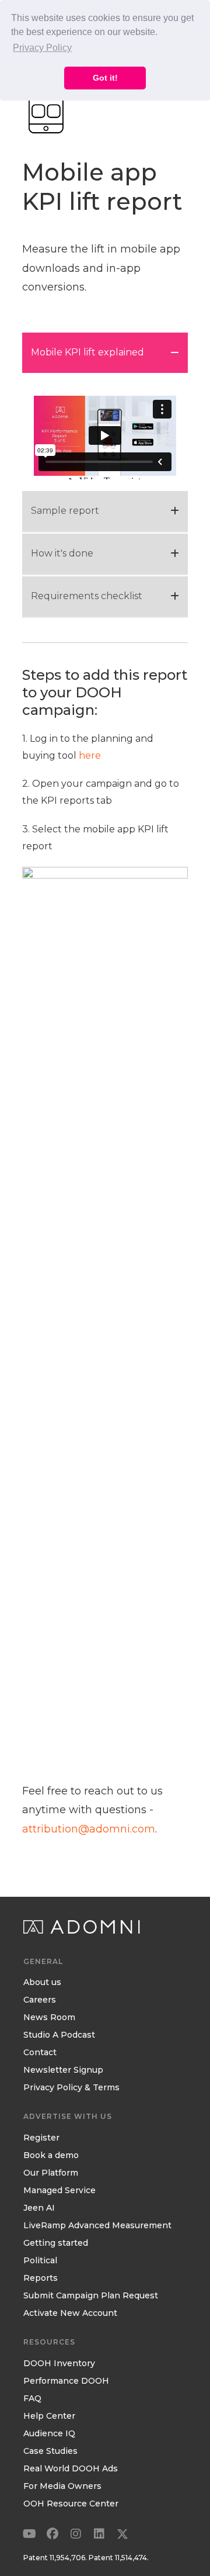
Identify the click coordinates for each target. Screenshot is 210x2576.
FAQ (32, 2399)
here (90, 755)
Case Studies (50, 2451)
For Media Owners (62, 2487)
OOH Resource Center (71, 2504)
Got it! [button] (105, 78)
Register (41, 2138)
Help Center (49, 2416)
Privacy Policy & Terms (71, 2088)
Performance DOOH (66, 2381)
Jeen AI (39, 2208)
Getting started (56, 2243)
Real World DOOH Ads (71, 2469)
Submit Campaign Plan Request (91, 2296)
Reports (41, 2278)
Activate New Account (70, 2314)
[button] (29, 2534)
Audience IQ (49, 2434)
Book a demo (51, 2156)
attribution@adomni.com (89, 1829)
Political (40, 2261)
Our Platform (51, 2173)
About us (42, 1983)
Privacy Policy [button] (42, 48)
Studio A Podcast (59, 2035)
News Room (49, 2018)
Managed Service (60, 2191)
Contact (40, 2053)
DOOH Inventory (59, 2364)
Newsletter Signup (63, 2070)
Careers (40, 2000)
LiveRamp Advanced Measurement (97, 2226)
